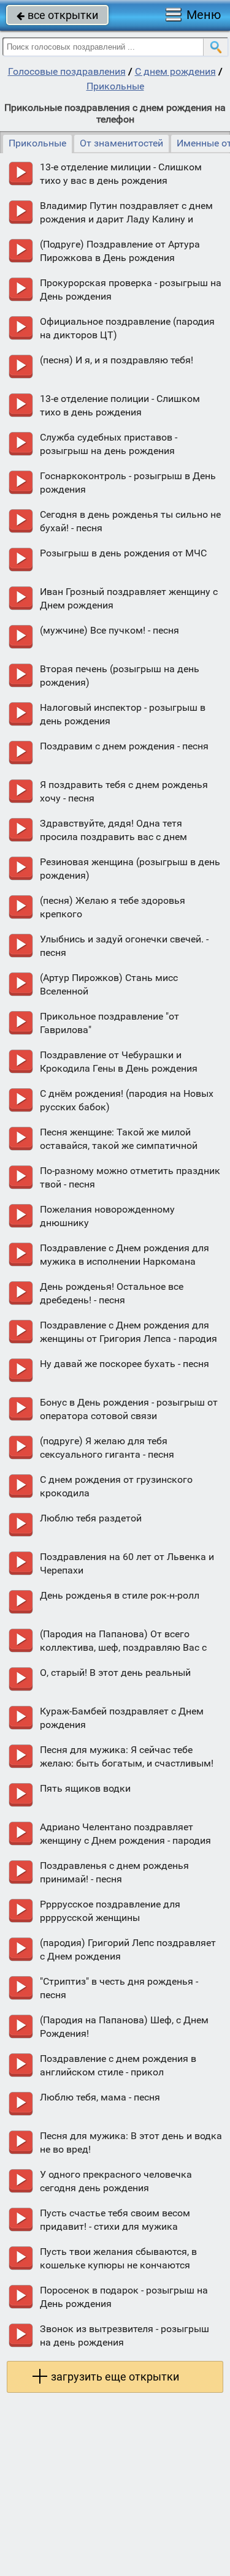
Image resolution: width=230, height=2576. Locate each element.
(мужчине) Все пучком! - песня (109, 630)
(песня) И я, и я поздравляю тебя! (117, 360)
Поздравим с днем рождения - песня (124, 746)
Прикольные (115, 86)
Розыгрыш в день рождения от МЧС (123, 553)
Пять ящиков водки (85, 1788)
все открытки (57, 15)
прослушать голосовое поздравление (21, 174)
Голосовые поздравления (67, 71)
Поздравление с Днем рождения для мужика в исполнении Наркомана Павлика (125, 1261)
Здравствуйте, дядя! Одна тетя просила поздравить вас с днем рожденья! (113, 837)
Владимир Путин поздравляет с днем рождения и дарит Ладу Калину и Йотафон (126, 219)
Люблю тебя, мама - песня (100, 2097)
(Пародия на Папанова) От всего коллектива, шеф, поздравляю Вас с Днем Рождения (123, 1647)
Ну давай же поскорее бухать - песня (125, 1364)
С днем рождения (175, 71)
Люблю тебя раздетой (91, 1518)
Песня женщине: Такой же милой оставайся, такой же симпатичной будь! (119, 1146)
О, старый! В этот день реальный (115, 1673)
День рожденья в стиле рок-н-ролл (120, 1595)
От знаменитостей (121, 143)
